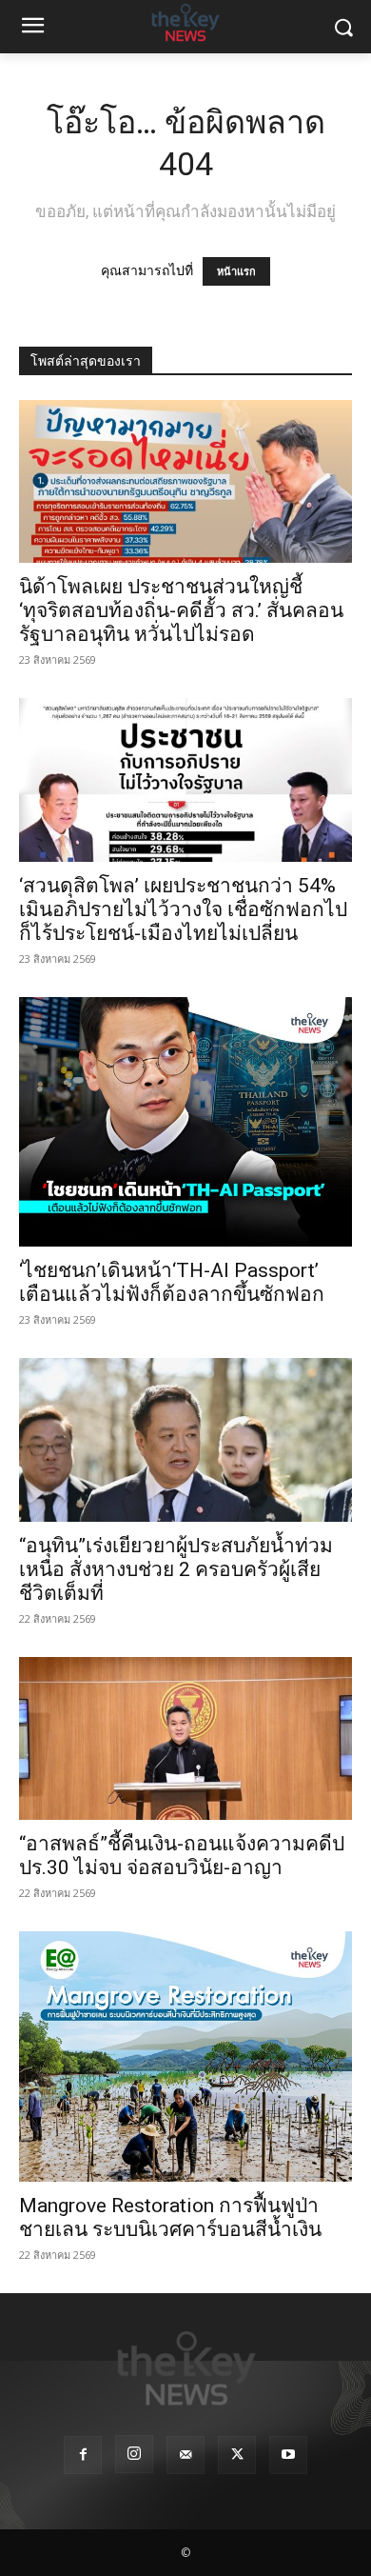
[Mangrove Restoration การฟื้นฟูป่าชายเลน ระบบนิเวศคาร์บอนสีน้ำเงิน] (185, 2057)
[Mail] (185, 2455)
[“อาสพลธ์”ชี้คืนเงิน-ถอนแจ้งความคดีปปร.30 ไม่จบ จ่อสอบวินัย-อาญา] (185, 1738)
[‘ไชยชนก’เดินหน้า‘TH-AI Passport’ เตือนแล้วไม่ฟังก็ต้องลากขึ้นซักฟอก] (185, 1122)
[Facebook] (83, 2455)
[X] (237, 2455)
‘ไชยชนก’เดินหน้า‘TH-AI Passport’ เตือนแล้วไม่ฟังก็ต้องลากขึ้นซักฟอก (172, 1282)
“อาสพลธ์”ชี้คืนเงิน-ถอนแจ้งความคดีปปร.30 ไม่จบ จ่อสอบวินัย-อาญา (182, 1856)
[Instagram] (134, 2454)
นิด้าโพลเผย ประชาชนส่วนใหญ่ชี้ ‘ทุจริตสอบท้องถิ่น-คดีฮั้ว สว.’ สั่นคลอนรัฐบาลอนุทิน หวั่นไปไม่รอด (181, 610)
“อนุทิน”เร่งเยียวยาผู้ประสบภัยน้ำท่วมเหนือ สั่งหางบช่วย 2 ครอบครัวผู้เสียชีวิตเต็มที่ (176, 1569)
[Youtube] (288, 2455)
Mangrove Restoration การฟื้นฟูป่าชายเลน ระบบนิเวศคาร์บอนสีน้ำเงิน (170, 2217)
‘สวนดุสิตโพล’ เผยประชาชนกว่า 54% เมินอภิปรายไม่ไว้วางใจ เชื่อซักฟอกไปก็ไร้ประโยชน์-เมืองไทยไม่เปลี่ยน (183, 909)
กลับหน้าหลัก (194, 2526)
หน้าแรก (236, 271)
